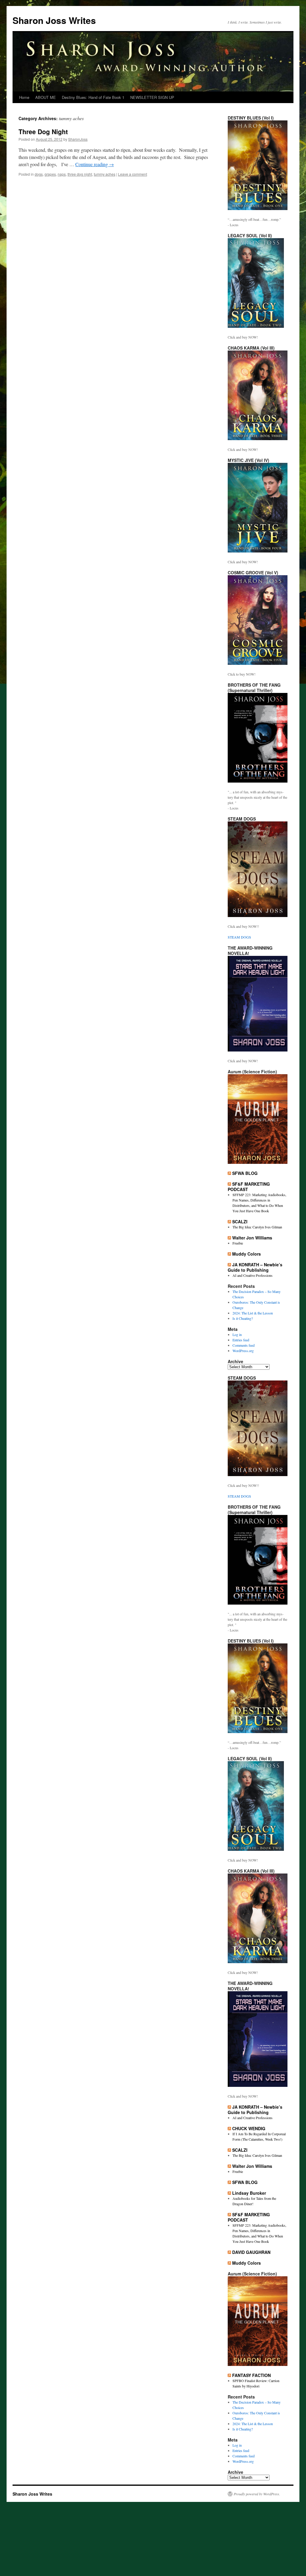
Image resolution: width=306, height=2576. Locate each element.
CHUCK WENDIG (249, 2128)
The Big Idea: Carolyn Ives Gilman (257, 1227)
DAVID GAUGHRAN (251, 2252)
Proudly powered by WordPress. (257, 2494)
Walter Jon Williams (252, 1238)
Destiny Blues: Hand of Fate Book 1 (93, 97)
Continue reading (95, 164)
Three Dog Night (43, 131)
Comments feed (244, 1345)
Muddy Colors (247, 1254)
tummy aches (105, 174)
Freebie (238, 1243)
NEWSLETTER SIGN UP (152, 97)
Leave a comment (133, 174)
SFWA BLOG (245, 1173)
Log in (237, 1334)
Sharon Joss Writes (54, 20)
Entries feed (241, 1340)
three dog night (80, 174)
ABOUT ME (46, 97)
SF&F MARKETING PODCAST (249, 1187)
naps (62, 174)
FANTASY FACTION (251, 2375)
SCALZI (240, 1222)
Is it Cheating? (243, 1318)
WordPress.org (243, 1351)
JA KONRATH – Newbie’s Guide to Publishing (255, 1267)
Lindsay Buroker (249, 2193)
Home (24, 97)
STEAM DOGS (239, 937)
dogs (39, 174)
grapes (50, 174)
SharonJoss (78, 139)
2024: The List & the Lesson (253, 1313)
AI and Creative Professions (253, 1275)
